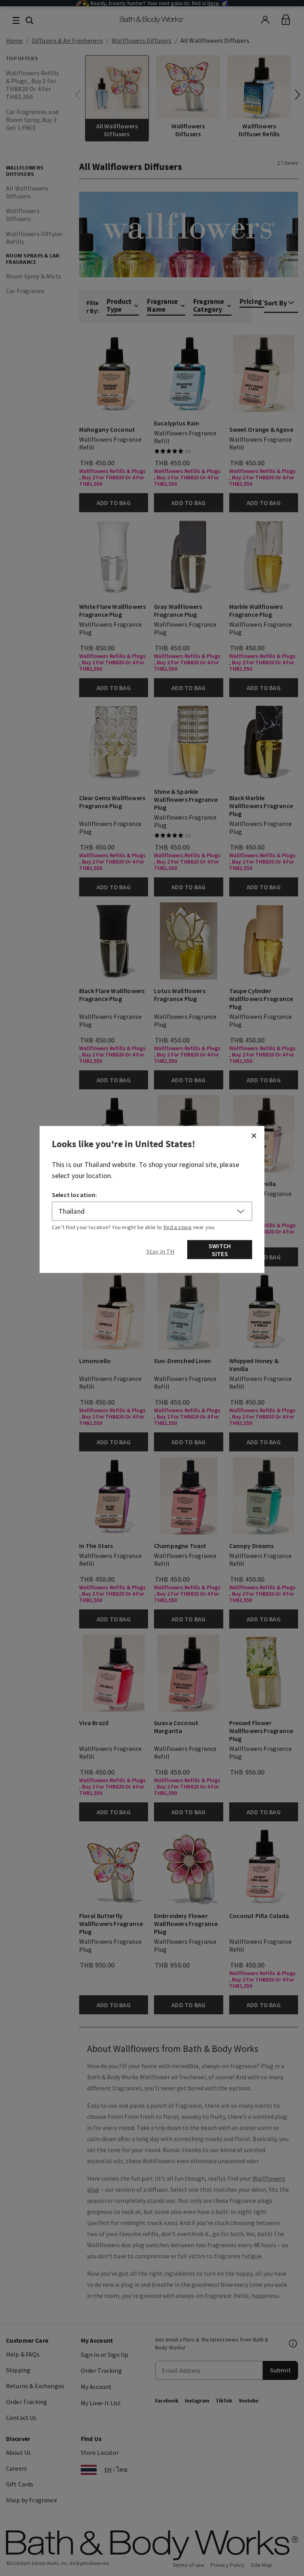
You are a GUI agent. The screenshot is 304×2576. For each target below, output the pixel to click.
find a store (178, 1227)
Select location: (75, 1195)
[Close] (254, 1136)
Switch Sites (220, 1250)
